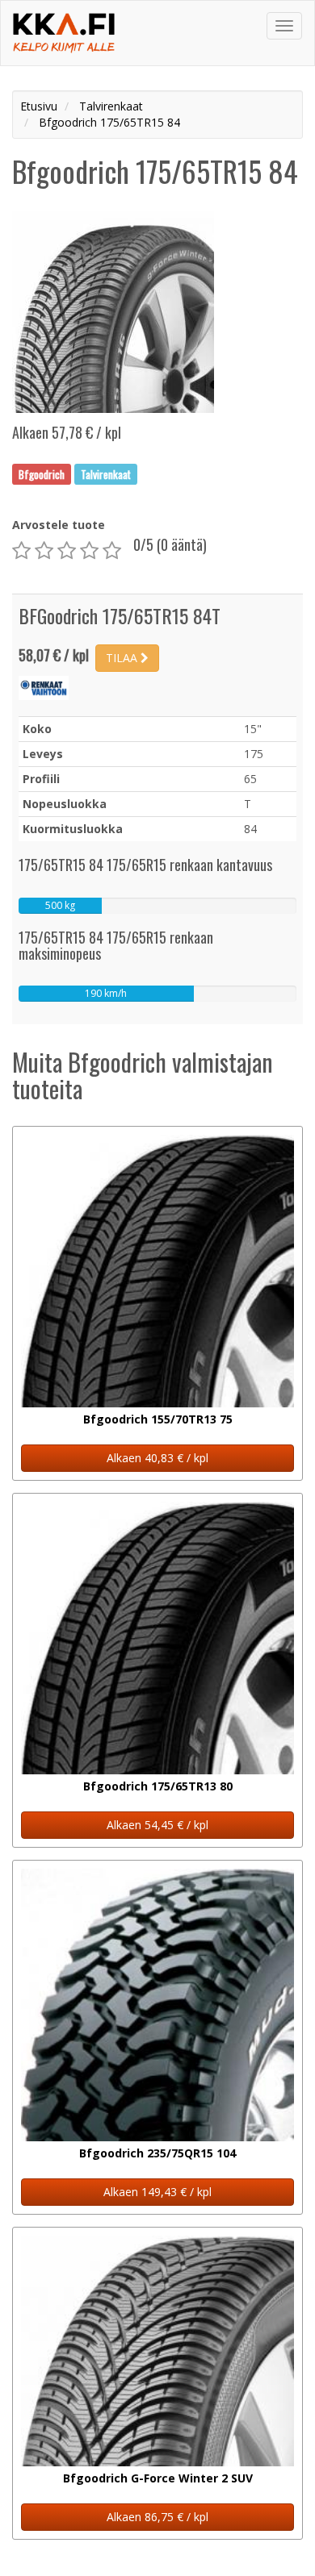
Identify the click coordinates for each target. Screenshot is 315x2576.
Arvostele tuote (59, 525)
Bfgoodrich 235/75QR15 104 (157, 2153)
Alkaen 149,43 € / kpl (157, 2192)
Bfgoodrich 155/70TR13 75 (158, 1419)
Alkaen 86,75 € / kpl (157, 2517)
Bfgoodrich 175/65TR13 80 (158, 1786)
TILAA (123, 658)
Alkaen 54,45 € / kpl (157, 1825)
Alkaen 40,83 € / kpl (157, 1458)
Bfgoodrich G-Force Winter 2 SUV (158, 2478)
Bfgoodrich (42, 473)
